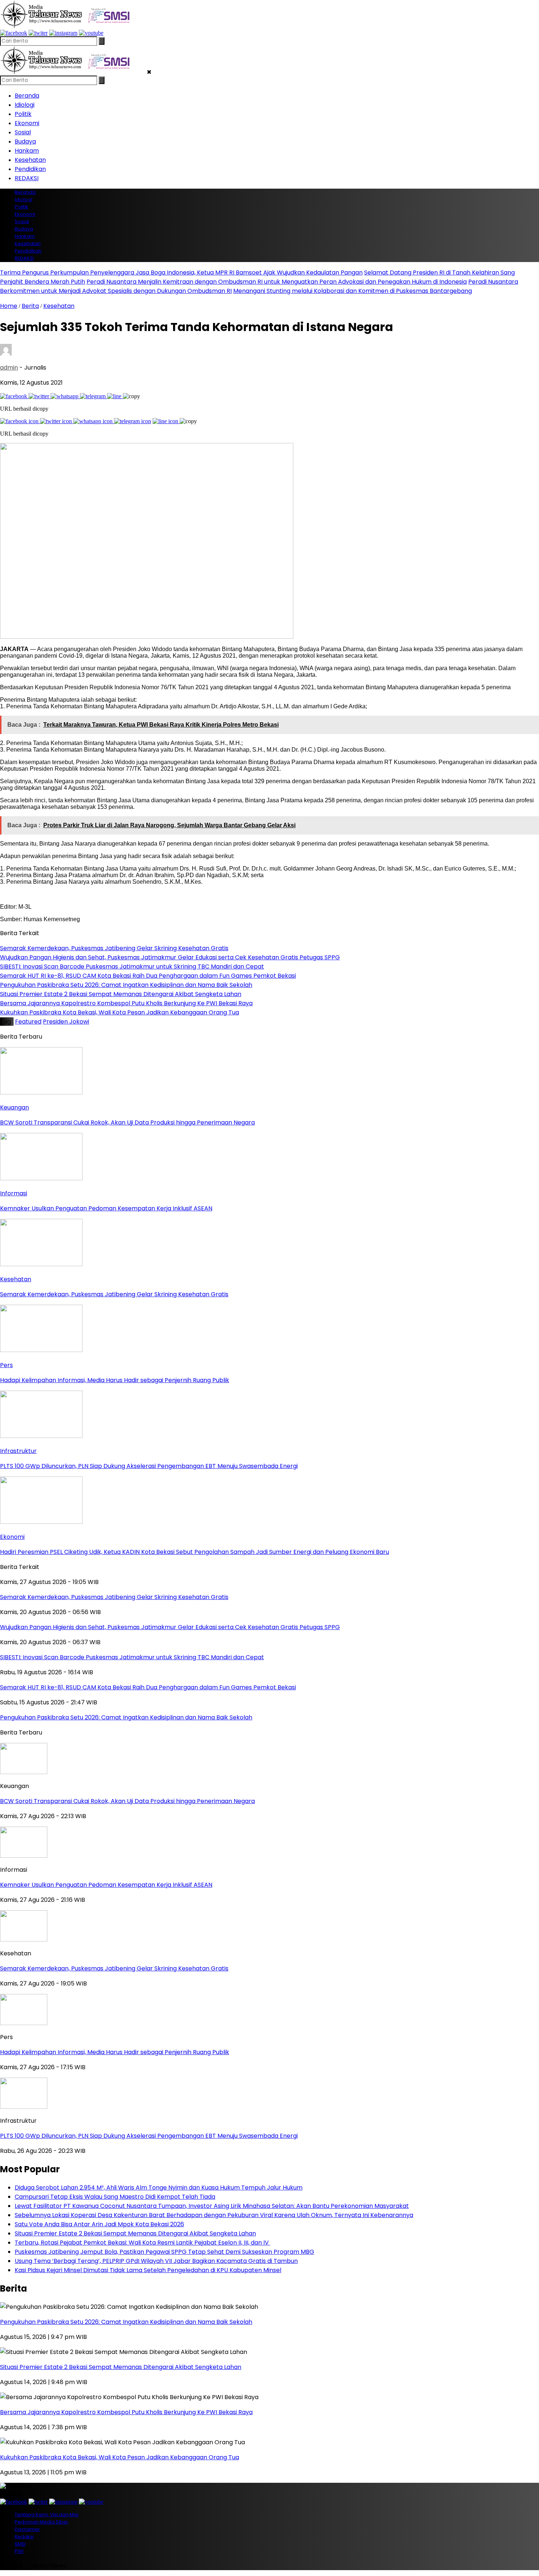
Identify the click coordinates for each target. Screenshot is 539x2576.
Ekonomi (27, 123)
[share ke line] (115, 396)
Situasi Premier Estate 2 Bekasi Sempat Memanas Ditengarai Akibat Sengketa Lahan (135, 2233)
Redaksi (24, 2537)
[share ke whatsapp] (65, 396)
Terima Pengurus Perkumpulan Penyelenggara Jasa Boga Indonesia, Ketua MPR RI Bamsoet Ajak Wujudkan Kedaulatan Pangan (181, 273)
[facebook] (14, 33)
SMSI (20, 2544)
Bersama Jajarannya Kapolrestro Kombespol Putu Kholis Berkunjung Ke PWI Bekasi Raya (126, 2412)
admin (9, 368)
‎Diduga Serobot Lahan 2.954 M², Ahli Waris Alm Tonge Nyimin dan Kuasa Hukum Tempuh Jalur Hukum (159, 2188)
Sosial (23, 132)
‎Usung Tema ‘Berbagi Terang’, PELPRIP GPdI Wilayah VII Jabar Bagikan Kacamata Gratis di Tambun (156, 2261)
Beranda (27, 96)
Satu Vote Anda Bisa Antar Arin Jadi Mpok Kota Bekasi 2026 (99, 2224)
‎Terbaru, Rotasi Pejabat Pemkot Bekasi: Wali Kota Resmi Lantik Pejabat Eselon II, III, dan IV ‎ (142, 2243)
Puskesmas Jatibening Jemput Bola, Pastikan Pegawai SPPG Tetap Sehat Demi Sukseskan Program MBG (164, 2252)
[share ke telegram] (93, 396)
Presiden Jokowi (66, 1022)
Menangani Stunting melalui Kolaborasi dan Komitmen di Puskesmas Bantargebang (353, 291)
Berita (30, 306)
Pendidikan (30, 169)
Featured (28, 1022)
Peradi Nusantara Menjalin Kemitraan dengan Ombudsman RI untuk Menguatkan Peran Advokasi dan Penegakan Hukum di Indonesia (277, 282)
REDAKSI (27, 178)
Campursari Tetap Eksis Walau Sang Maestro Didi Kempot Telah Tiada (115, 2197)
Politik (23, 114)
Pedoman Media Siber (41, 2522)
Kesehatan (30, 160)
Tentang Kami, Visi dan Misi (47, 2515)
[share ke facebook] (14, 396)
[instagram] (63, 33)
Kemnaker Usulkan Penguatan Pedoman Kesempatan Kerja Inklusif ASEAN (106, 1885)
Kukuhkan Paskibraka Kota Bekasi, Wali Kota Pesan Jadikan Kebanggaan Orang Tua (120, 2457)
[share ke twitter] (40, 396)
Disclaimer (27, 2529)
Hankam (27, 151)
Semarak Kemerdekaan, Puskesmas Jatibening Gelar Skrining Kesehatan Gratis (114, 1968)
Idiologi (25, 105)
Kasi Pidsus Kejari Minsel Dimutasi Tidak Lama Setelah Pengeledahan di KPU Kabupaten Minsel (148, 2270)
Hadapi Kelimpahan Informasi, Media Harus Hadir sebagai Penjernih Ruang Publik (115, 2052)
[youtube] (91, 33)
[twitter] (38, 33)
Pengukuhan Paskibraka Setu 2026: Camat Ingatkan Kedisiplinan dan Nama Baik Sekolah (126, 2322)
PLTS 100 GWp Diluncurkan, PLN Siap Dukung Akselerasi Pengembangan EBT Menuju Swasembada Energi (149, 2136)
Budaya (25, 141)
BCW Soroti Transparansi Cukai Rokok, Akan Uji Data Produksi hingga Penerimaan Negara (127, 1801)
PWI (19, 2551)
